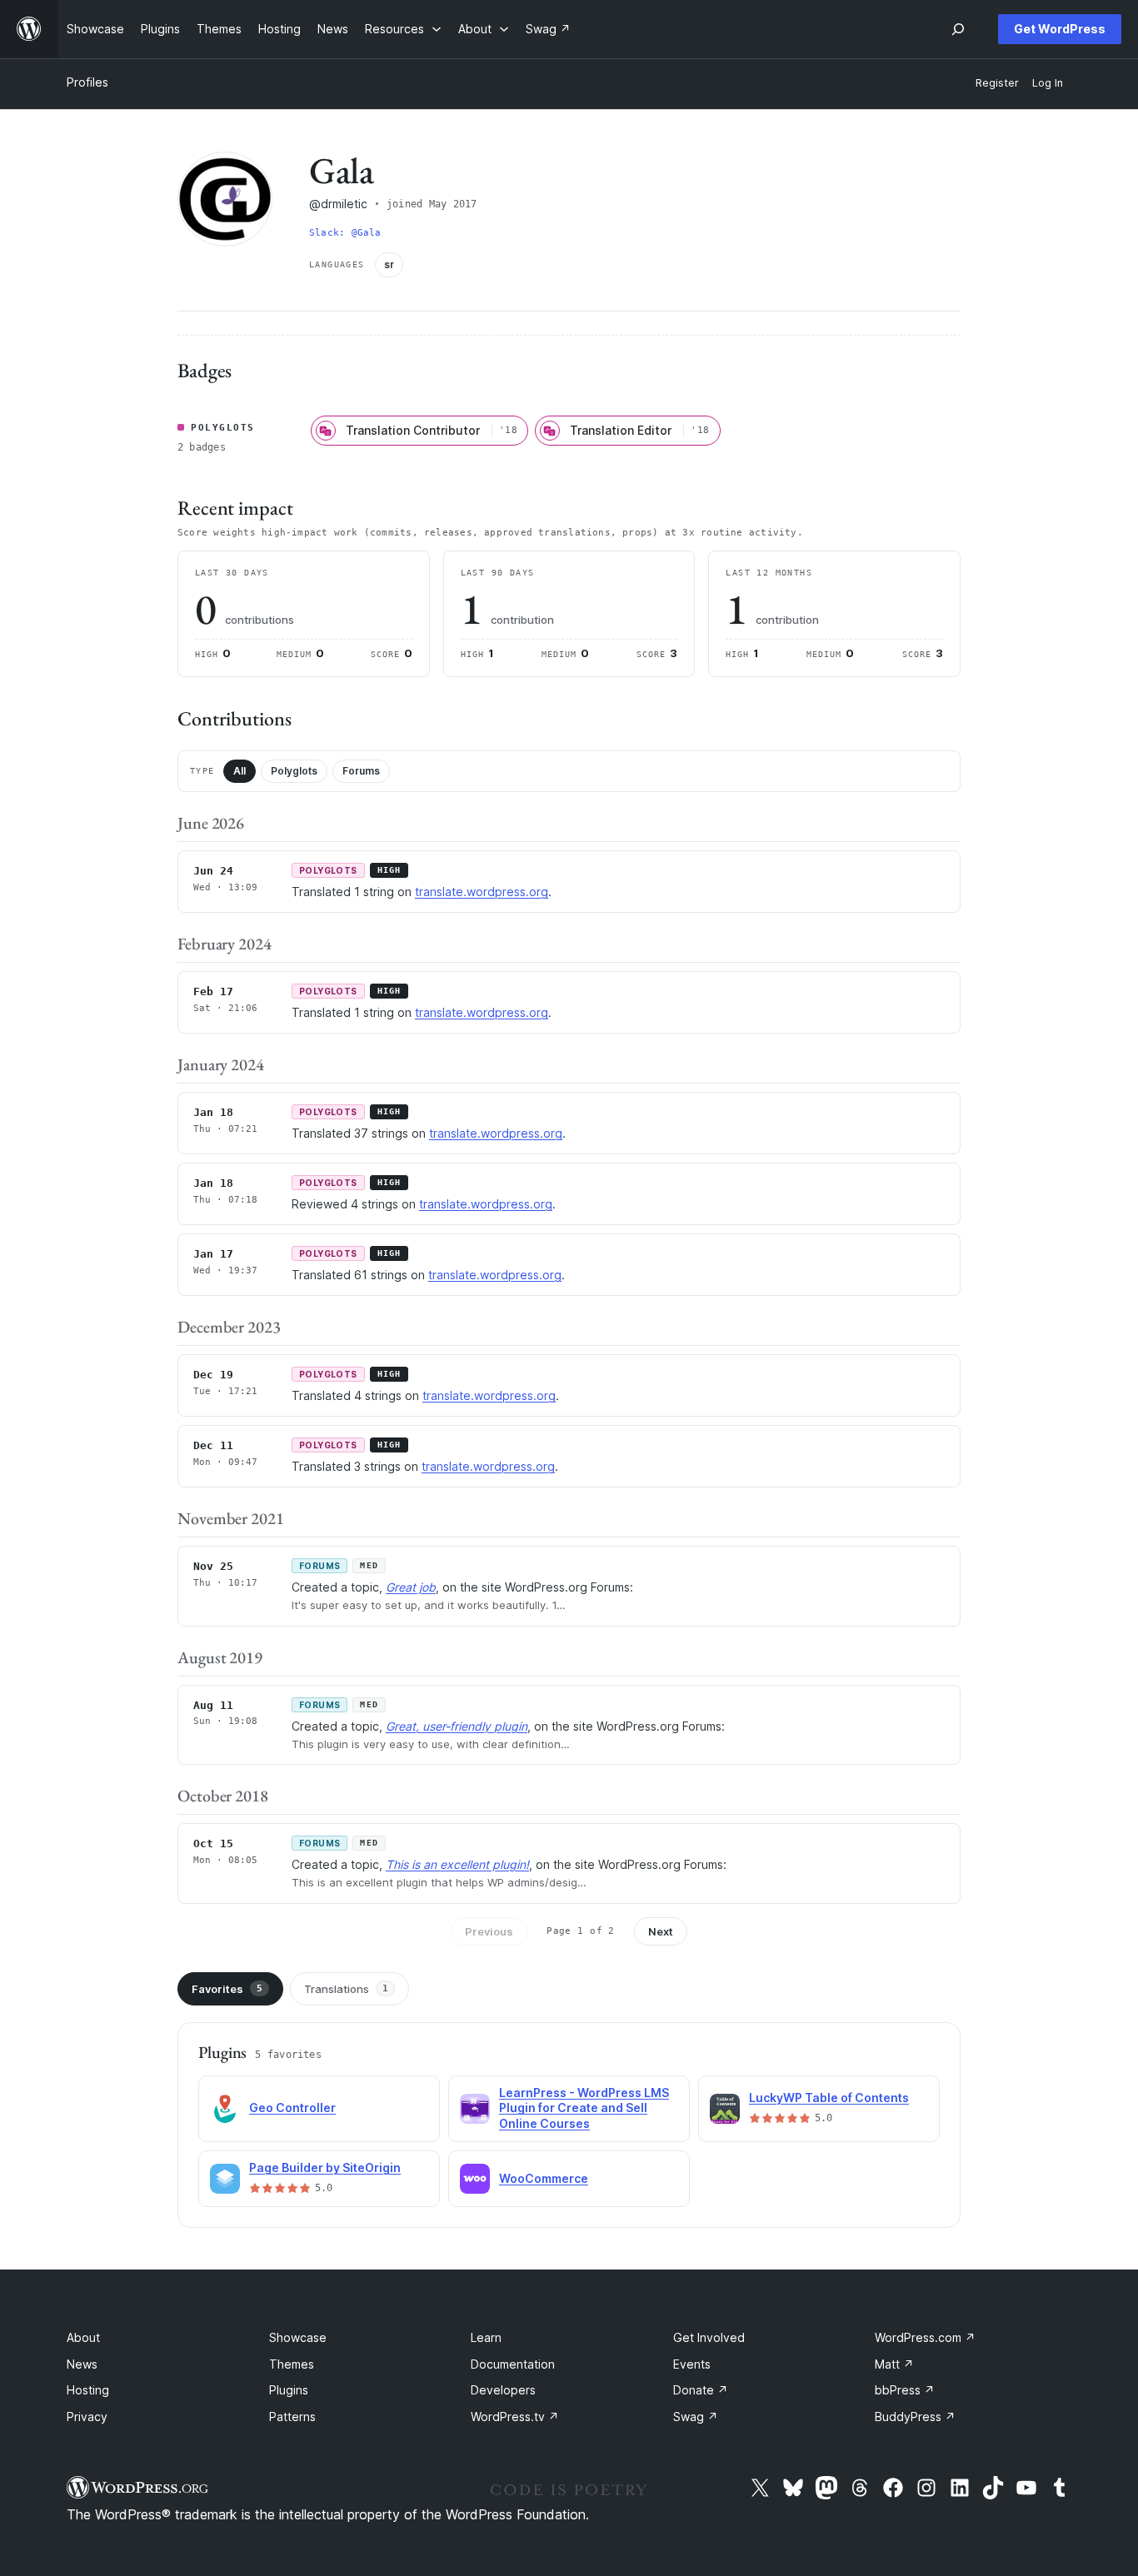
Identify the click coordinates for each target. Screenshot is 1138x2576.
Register (997, 83)
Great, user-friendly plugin (457, 1726)
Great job (411, 1587)
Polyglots (294, 771)
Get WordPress (1060, 29)
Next (661, 1931)
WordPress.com (925, 2337)
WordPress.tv (515, 2417)
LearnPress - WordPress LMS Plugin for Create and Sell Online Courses (584, 2108)
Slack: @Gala (345, 233)
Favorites (227, 1989)
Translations (346, 1989)
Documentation (513, 2364)
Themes (292, 2364)
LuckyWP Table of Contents (829, 2098)
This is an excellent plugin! (457, 1864)
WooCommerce (544, 2178)
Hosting (88, 2390)
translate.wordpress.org (482, 892)
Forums (361, 771)
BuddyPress (915, 2417)
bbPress (905, 2390)
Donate (701, 2390)
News (82, 2364)
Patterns (292, 2417)
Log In (1048, 83)
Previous (489, 1931)
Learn (486, 2337)
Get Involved (709, 2337)
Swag (696, 2417)
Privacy (87, 2417)
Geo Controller (292, 2108)
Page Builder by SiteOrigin (325, 2167)
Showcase (298, 2337)
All (240, 771)
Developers (503, 2390)
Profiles (87, 82)
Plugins (289, 2390)
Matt (894, 2364)
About (83, 2337)
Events (692, 2364)
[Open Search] (958, 29)
